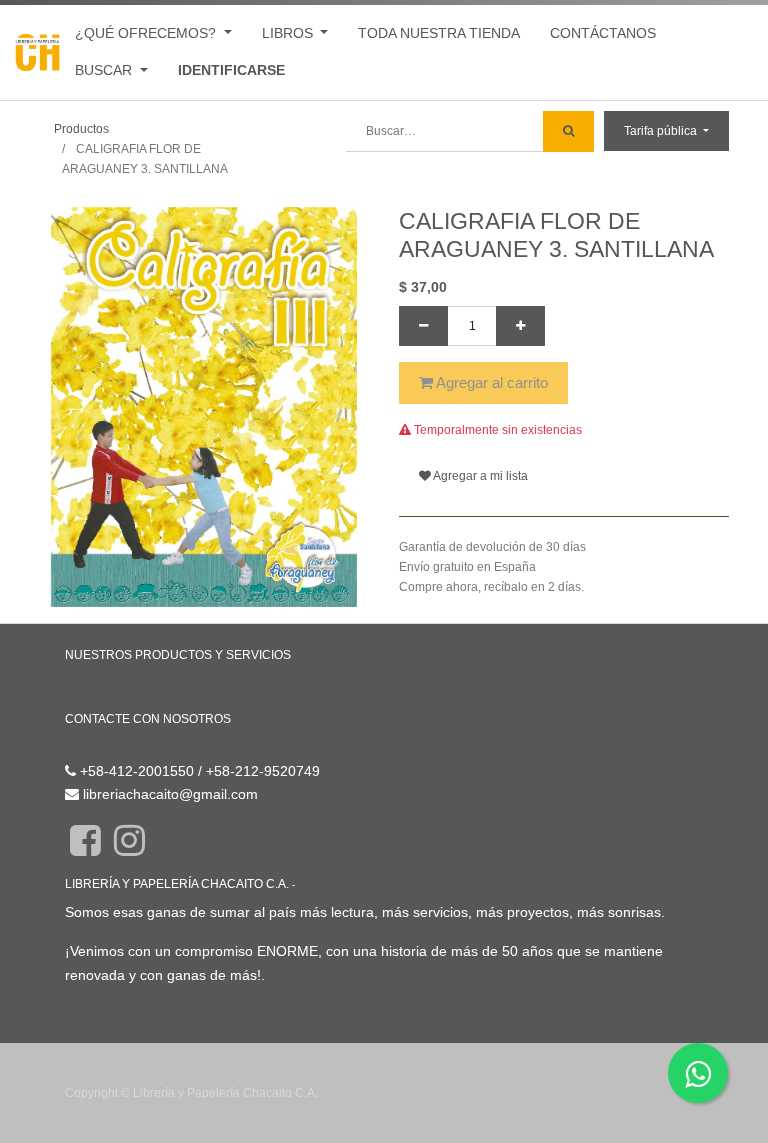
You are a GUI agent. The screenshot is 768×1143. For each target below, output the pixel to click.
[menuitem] (439, 33)
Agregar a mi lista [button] (479, 476)
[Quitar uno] (423, 326)
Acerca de (326, 884)
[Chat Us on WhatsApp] (698, 1073)
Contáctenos (105, 747)
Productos (81, 129)
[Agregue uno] (520, 326)
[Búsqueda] (568, 131)
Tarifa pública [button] (662, 131)
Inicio (81, 684)
